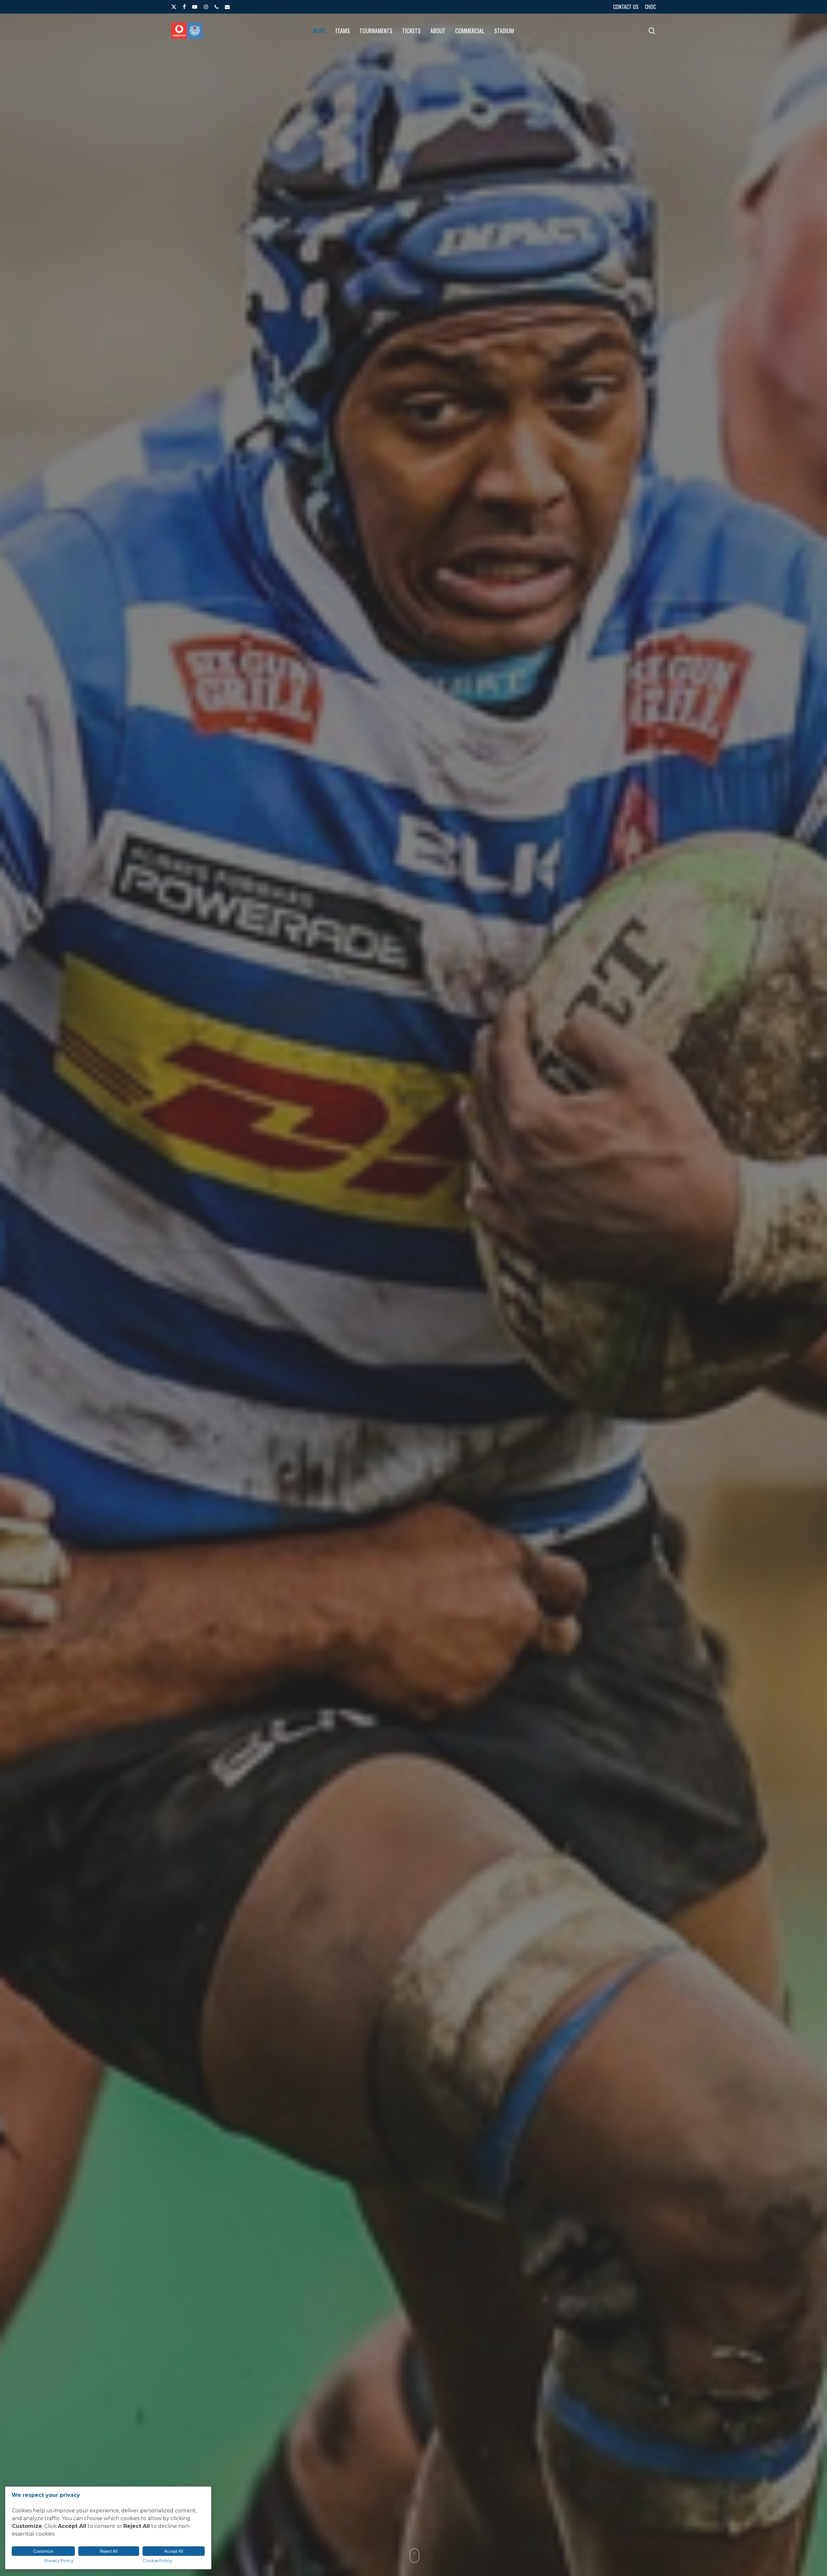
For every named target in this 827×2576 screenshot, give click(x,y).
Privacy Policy (59, 2560)
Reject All (109, 2551)
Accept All (174, 2551)
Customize (43, 2551)
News (413, 1429)
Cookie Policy (157, 2560)
